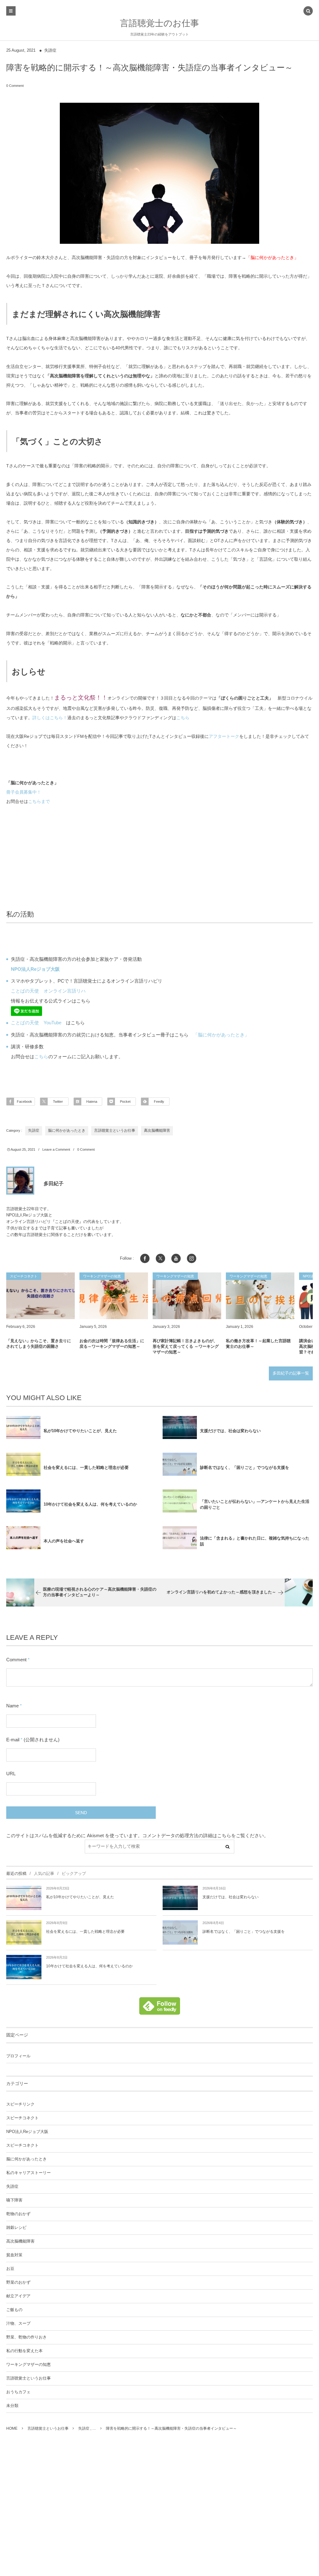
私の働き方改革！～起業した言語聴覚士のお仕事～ (258, 1344)
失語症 (50, 50)
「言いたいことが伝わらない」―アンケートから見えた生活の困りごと (255, 1504)
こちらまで (40, 801)
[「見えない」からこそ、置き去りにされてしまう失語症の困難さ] (40, 1296)
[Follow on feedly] (160, 2011)
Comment (16, 1660)
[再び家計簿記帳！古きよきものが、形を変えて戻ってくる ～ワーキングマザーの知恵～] (187, 1296)
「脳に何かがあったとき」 (272, 257)
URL (11, 1774)
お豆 (10, 2269)
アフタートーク (224, 736)
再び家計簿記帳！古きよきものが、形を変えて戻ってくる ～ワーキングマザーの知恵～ (186, 1346)
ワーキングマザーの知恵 (29, 2365)
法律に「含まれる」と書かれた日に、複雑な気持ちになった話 (255, 1541)
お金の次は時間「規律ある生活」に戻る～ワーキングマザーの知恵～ (112, 1344)
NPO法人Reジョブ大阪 (27, 2132)
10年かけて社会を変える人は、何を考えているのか (90, 1504)
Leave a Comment (56, 1149)
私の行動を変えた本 (24, 2351)
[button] (308, 12)
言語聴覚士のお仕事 (159, 23)
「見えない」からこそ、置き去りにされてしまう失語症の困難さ (39, 1344)
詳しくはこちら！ (50, 718)
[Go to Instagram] (192, 1258)
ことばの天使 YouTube (36, 1023)
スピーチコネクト (22, 2118)
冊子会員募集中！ (24, 792)
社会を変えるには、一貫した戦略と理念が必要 (86, 1467)
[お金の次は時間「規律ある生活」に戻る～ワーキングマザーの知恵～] (114, 1296)
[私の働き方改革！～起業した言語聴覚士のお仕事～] (260, 1296)
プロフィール (18, 2056)
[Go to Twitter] (160, 1258)
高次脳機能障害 (157, 1130)
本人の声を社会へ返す (64, 1541)
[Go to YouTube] (176, 1258)
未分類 (12, 2406)
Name (12, 1706)
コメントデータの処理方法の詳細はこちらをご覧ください (203, 1835)
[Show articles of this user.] (20, 1181)
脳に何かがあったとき (67, 1130)
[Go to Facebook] (145, 1258)
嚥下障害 (14, 2200)
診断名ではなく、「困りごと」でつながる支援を (245, 1467)
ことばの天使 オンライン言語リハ (48, 991)
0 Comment (15, 86)
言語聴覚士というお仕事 (115, 1130)
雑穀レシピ (16, 2228)
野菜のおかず (18, 2282)
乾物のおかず (18, 2214)
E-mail (13, 1740)
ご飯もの (14, 2310)
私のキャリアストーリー (29, 2173)
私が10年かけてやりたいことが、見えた (80, 1431)
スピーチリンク (20, 2104)
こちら (183, 718)
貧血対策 (14, 2255)
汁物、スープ (18, 2324)
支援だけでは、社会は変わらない (230, 1431)
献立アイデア (18, 2296)
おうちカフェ (18, 2392)
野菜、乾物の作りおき (26, 2337)
